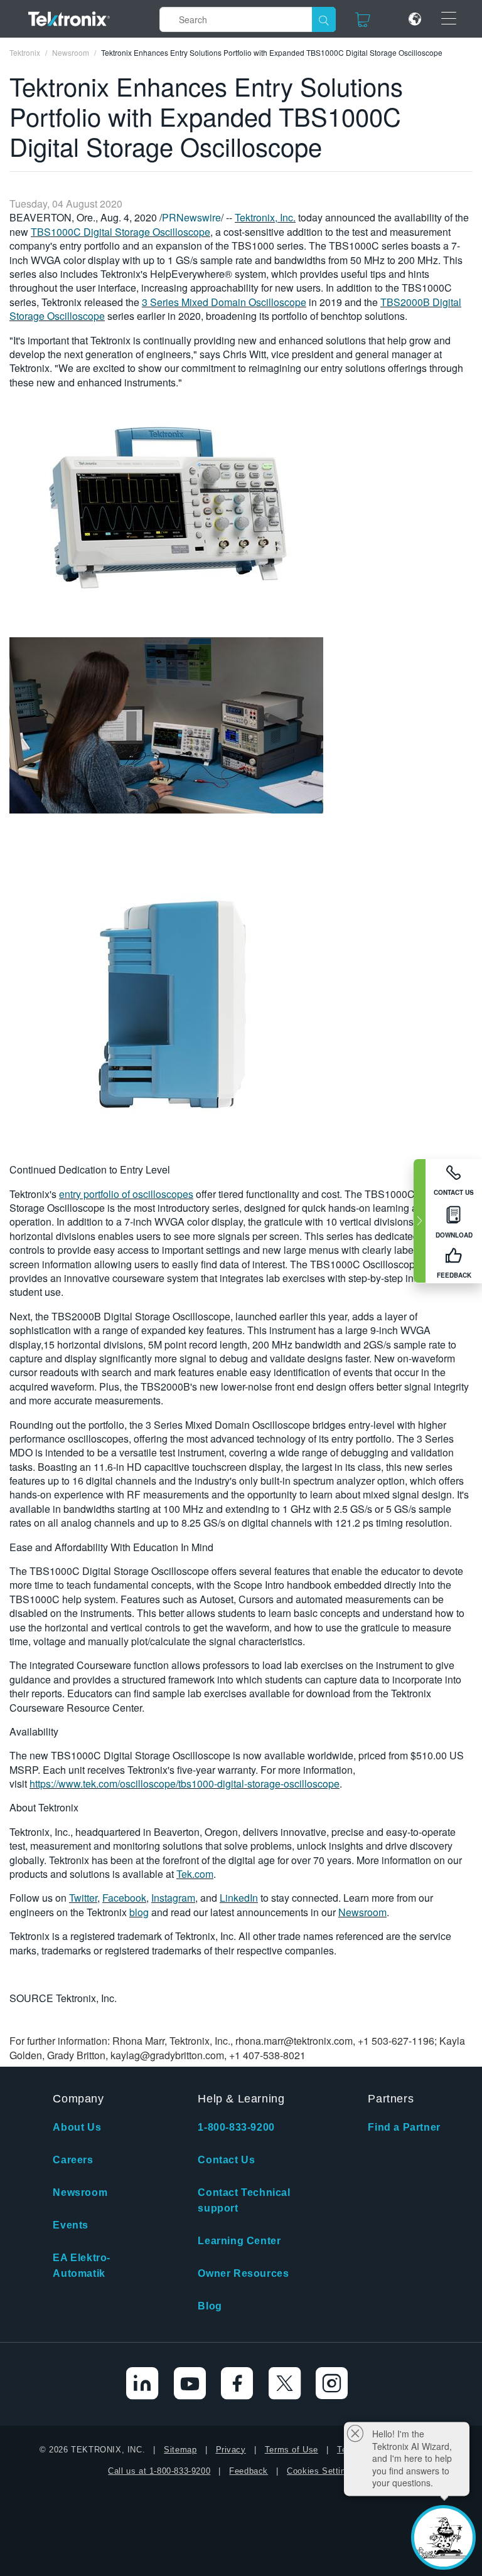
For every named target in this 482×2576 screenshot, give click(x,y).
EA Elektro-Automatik (82, 2266)
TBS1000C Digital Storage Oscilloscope (120, 232)
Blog (210, 2306)
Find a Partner (404, 2127)
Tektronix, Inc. (265, 217)
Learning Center (239, 2241)
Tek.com (195, 1874)
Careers (73, 2160)
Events (71, 2225)
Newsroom (362, 1912)
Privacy (231, 2450)
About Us (77, 2127)
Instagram (173, 1898)
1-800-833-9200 (236, 2127)
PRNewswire (191, 217)
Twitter (83, 1898)
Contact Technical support (244, 2200)
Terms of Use (292, 2450)
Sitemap (180, 2450)
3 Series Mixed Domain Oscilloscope (224, 302)
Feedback (249, 2471)
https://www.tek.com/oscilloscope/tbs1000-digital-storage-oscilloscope (185, 1784)
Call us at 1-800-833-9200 (159, 2471)
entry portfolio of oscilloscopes (126, 1194)
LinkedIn (239, 1898)
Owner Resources (243, 2273)
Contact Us (226, 2160)
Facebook (124, 1898)
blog (139, 1912)
